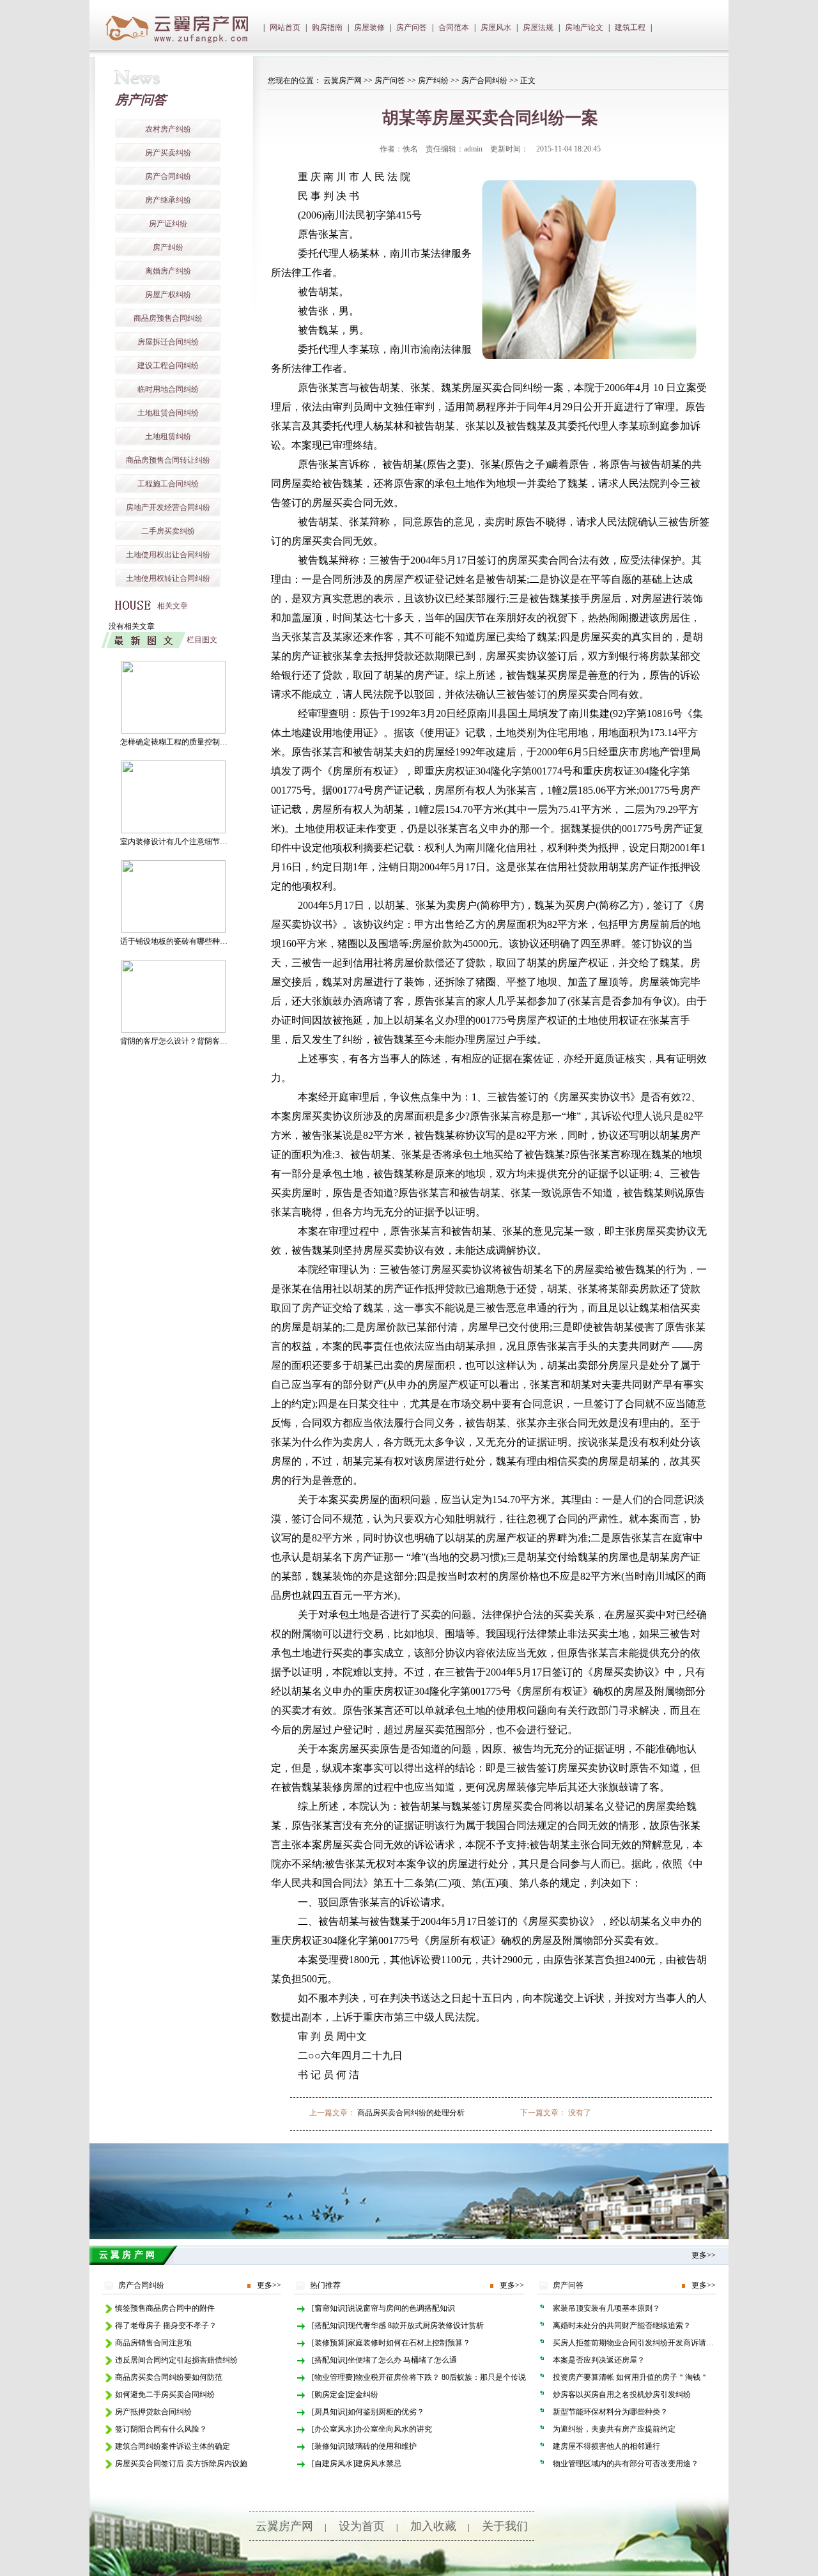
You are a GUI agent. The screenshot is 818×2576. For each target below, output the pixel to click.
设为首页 (362, 2526)
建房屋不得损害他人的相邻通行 (606, 2446)
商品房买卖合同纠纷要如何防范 (169, 2377)
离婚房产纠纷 (168, 271)
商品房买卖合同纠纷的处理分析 (411, 2113)
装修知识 (330, 2446)
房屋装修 (369, 27)
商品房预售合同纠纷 (168, 318)
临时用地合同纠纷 (168, 389)
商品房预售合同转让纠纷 (168, 460)
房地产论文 (584, 27)
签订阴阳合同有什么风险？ (161, 2429)
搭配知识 (330, 2325)
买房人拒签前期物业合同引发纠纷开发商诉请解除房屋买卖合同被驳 (668, 2343)
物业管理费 (334, 2377)
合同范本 (454, 27)
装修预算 (330, 2343)
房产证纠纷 (168, 224)
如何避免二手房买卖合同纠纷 (165, 2395)
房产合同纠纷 (168, 176)
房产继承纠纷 (168, 200)
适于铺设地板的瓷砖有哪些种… (174, 941)
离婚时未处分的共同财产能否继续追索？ (622, 2325)
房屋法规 (538, 27)
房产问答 (412, 27)
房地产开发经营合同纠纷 (168, 507)
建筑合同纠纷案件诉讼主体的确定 (173, 2446)
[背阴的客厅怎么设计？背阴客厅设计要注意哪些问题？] (174, 1030)
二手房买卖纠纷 (168, 531)
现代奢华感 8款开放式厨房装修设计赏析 (416, 2325)
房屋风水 (496, 27)
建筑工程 (630, 27)
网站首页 (285, 27)
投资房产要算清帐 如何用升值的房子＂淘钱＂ (630, 2377)
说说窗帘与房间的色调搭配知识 (401, 2308)
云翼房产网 (343, 81)
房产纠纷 (168, 247)
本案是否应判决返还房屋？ (599, 2360)
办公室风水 (334, 2429)
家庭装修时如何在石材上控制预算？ (409, 2343)
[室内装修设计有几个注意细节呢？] (174, 831)
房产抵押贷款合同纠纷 (153, 2412)
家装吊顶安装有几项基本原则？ (606, 2308)
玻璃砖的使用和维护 (382, 2446)
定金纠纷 (363, 2395)
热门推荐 (325, 2285)
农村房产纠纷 (168, 129)
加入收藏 (433, 2526)
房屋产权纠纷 (168, 295)
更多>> (704, 2255)
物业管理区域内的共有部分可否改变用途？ (626, 2464)
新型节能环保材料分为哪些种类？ (610, 2412)
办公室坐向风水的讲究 (394, 2429)
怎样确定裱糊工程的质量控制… (174, 742)
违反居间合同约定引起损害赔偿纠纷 (176, 2360)
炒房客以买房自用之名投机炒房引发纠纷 (622, 2395)
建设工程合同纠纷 (168, 366)
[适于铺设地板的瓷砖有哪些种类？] (174, 930)
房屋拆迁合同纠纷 (168, 342)
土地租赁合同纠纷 (168, 413)
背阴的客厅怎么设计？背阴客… (174, 1041)
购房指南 (327, 27)
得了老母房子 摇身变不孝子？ (166, 2325)
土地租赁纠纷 (168, 436)
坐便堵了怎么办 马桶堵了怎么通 (402, 2360)
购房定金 (330, 2395)
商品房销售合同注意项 (153, 2343)
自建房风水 (334, 2464)
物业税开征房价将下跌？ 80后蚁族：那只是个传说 (441, 2377)
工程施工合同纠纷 (168, 484)
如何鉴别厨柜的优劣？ (386, 2412)
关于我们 (505, 2526)
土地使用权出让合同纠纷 (168, 555)
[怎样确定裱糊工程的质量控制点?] (174, 731)
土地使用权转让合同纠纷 (168, 578)
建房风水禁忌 (378, 2464)
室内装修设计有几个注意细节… (174, 842)
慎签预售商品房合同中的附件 (165, 2308)
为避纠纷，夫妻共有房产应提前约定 (614, 2429)
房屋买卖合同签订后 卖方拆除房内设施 (181, 2464)
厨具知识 (330, 2412)
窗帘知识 (330, 2308)
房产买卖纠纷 (168, 153)
